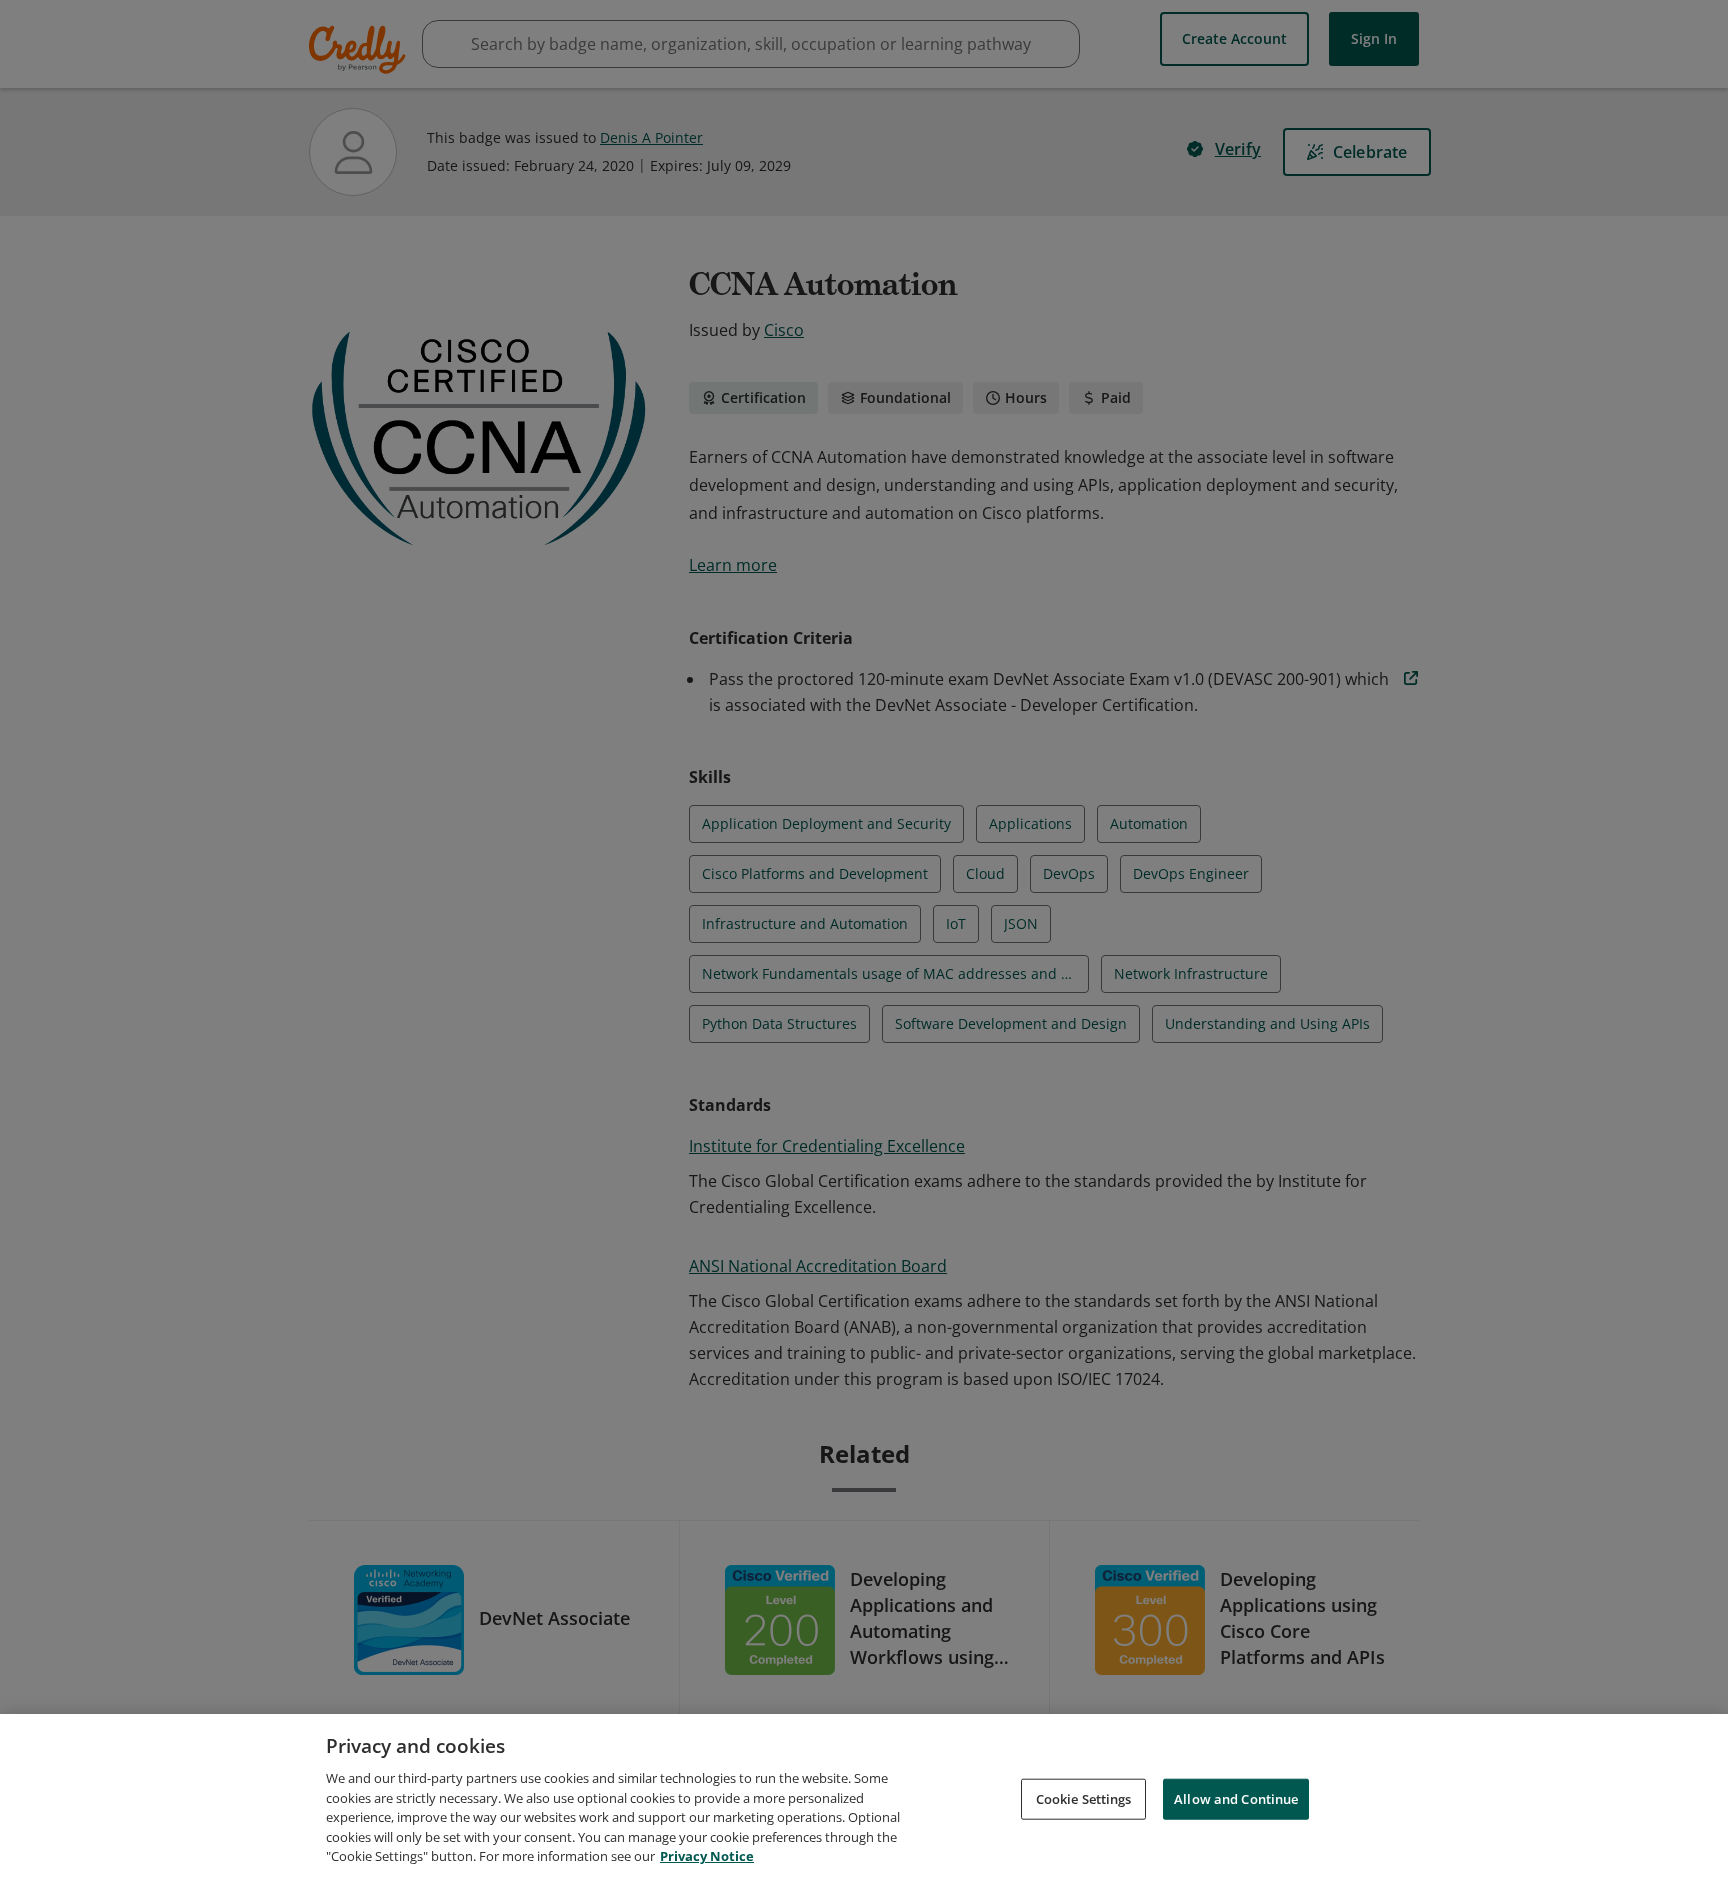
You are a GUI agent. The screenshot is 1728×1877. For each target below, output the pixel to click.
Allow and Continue (1236, 1798)
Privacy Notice (707, 1856)
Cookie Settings (1084, 1798)
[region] (864, 1795)
